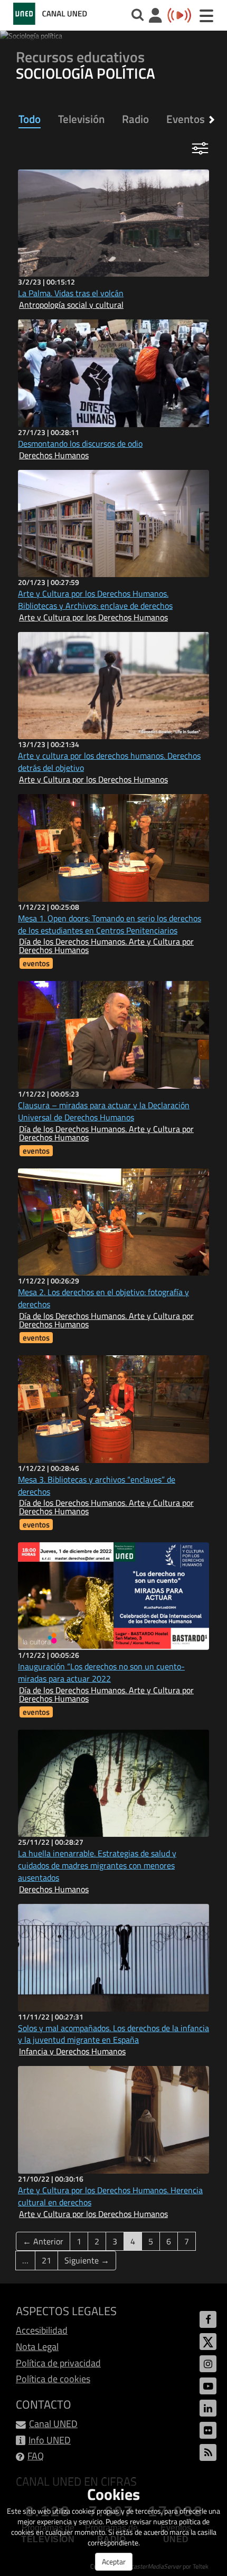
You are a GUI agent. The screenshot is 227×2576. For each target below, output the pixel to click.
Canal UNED (53, 2424)
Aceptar (114, 2561)
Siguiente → (87, 2260)
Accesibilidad (42, 2330)
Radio (135, 119)
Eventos (186, 119)
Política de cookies (53, 2379)
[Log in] (155, 17)
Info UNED (50, 2440)
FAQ (36, 2456)
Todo (30, 119)
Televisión (81, 119)
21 (46, 2260)
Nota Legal (37, 2347)
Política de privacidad (58, 2363)
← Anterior (43, 2241)
